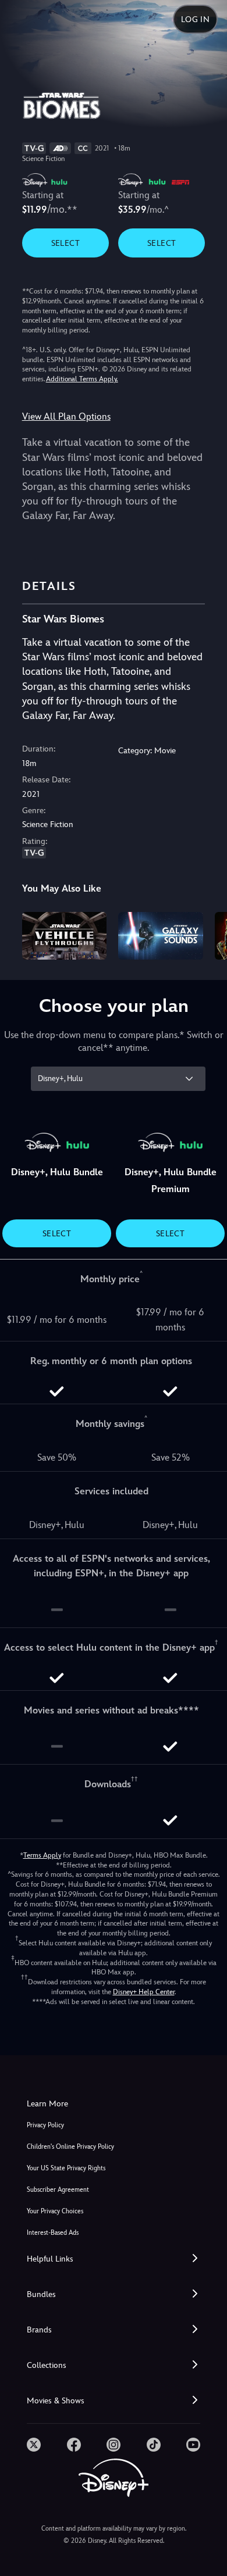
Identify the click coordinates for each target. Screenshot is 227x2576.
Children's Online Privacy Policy (70, 2147)
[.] (34, 2445)
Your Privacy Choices (55, 2211)
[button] (114, 2259)
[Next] (207, 934)
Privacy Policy (45, 2125)
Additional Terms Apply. (82, 379)
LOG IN (195, 19)
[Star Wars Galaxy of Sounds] (161, 936)
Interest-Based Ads (53, 2233)
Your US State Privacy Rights (66, 2168)
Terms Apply (42, 1855)
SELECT (65, 243)
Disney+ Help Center (144, 1992)
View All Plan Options (66, 416)
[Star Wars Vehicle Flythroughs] (65, 936)
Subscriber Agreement (58, 2190)
